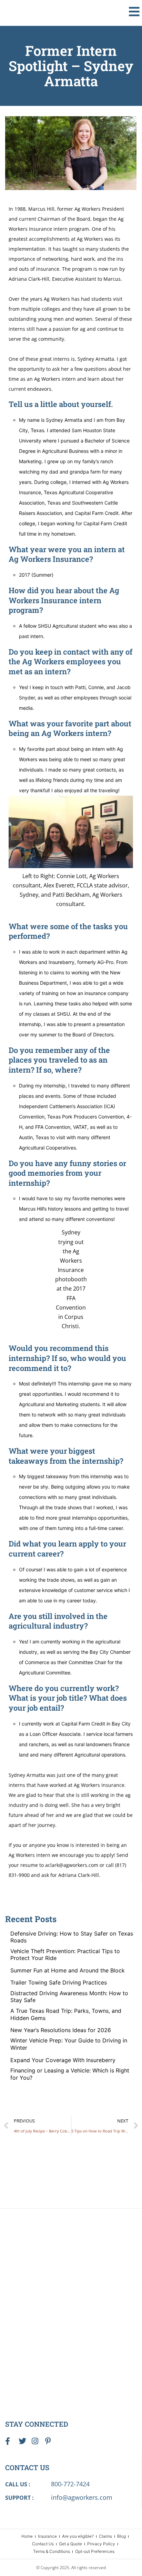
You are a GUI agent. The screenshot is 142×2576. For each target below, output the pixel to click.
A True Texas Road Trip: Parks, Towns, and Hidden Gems (66, 2014)
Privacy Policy (101, 2544)
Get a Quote (70, 2544)
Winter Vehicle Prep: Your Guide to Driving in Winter (69, 2044)
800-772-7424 (70, 2484)
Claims (105, 2536)
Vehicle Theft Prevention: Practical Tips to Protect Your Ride (65, 1955)
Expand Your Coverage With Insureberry (63, 2060)
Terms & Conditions (52, 2551)
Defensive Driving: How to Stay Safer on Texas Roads (72, 1937)
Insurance (47, 2536)
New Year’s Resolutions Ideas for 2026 (61, 2030)
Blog (121, 2536)
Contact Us (43, 2544)
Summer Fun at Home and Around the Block (68, 1970)
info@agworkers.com (82, 2497)
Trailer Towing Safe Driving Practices (59, 1982)
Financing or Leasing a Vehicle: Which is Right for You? (70, 2074)
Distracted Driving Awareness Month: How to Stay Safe (69, 1997)
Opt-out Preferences (95, 2551)
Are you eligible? (78, 2536)
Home (27, 2536)
